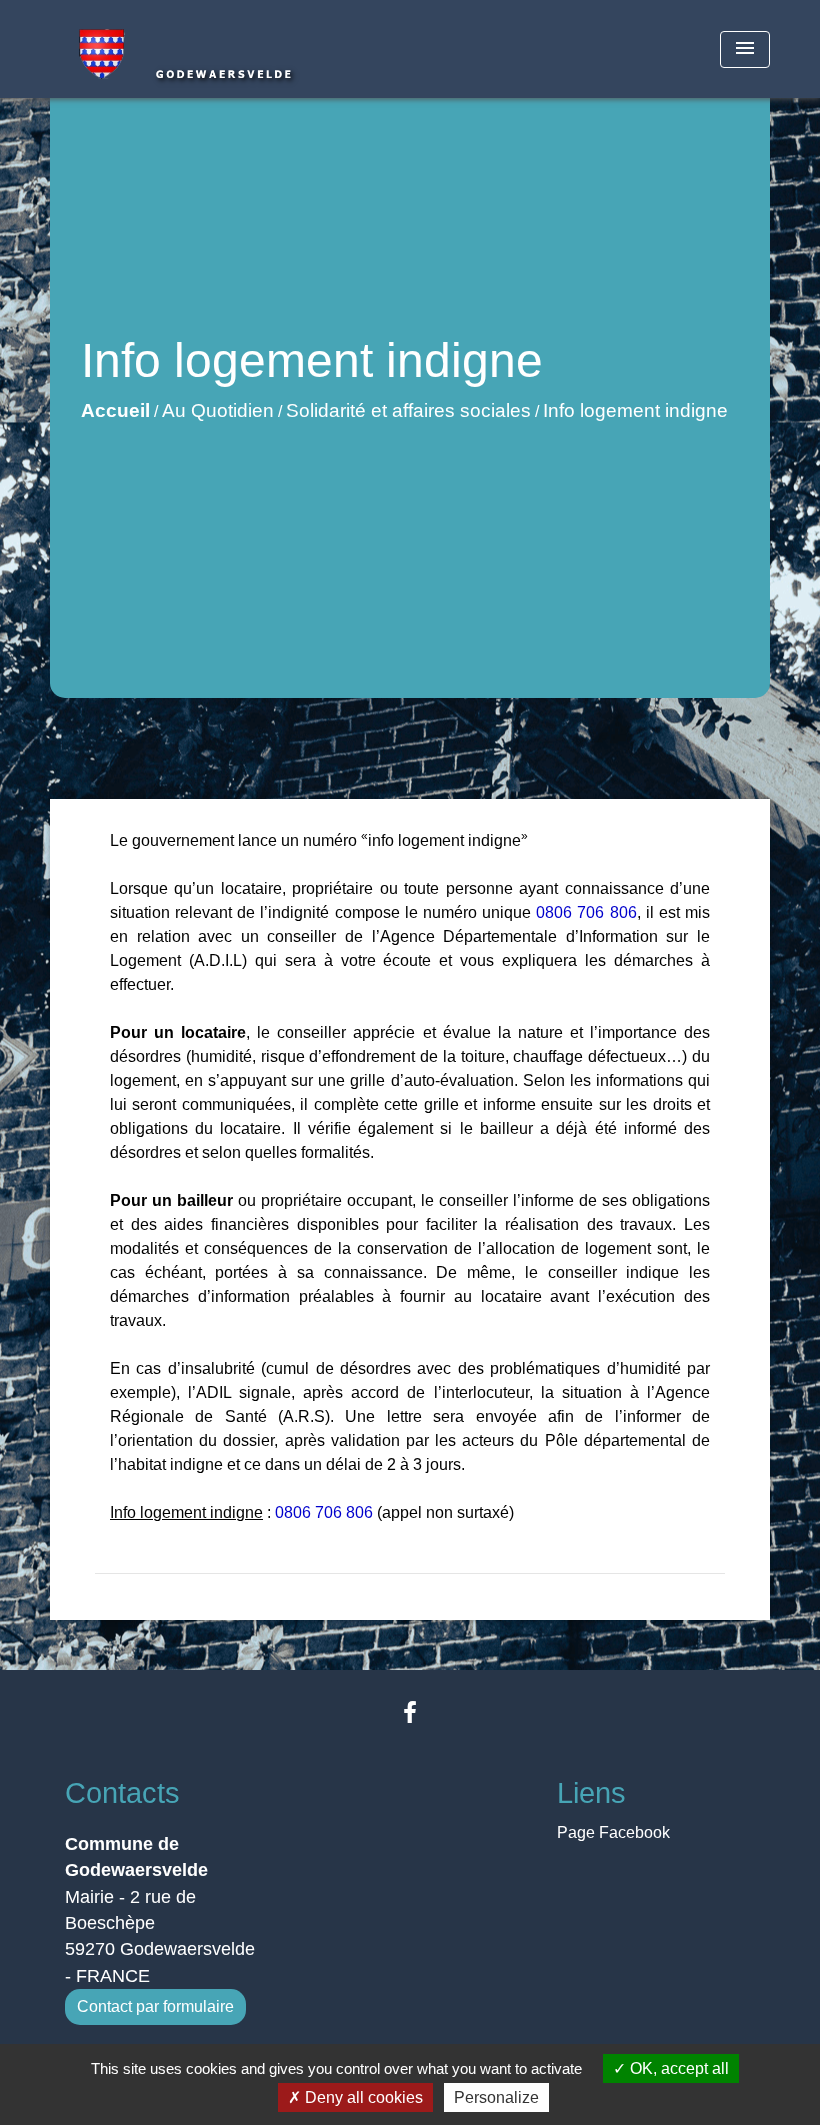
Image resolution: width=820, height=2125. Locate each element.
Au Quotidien (218, 410)
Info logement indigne (635, 410)
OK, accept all (677, 2068)
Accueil (115, 410)
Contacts (122, 1793)
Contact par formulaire (155, 2006)
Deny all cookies (362, 2097)
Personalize (496, 2097)
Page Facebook (613, 1832)
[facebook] (410, 1712)
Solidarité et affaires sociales (408, 410)
